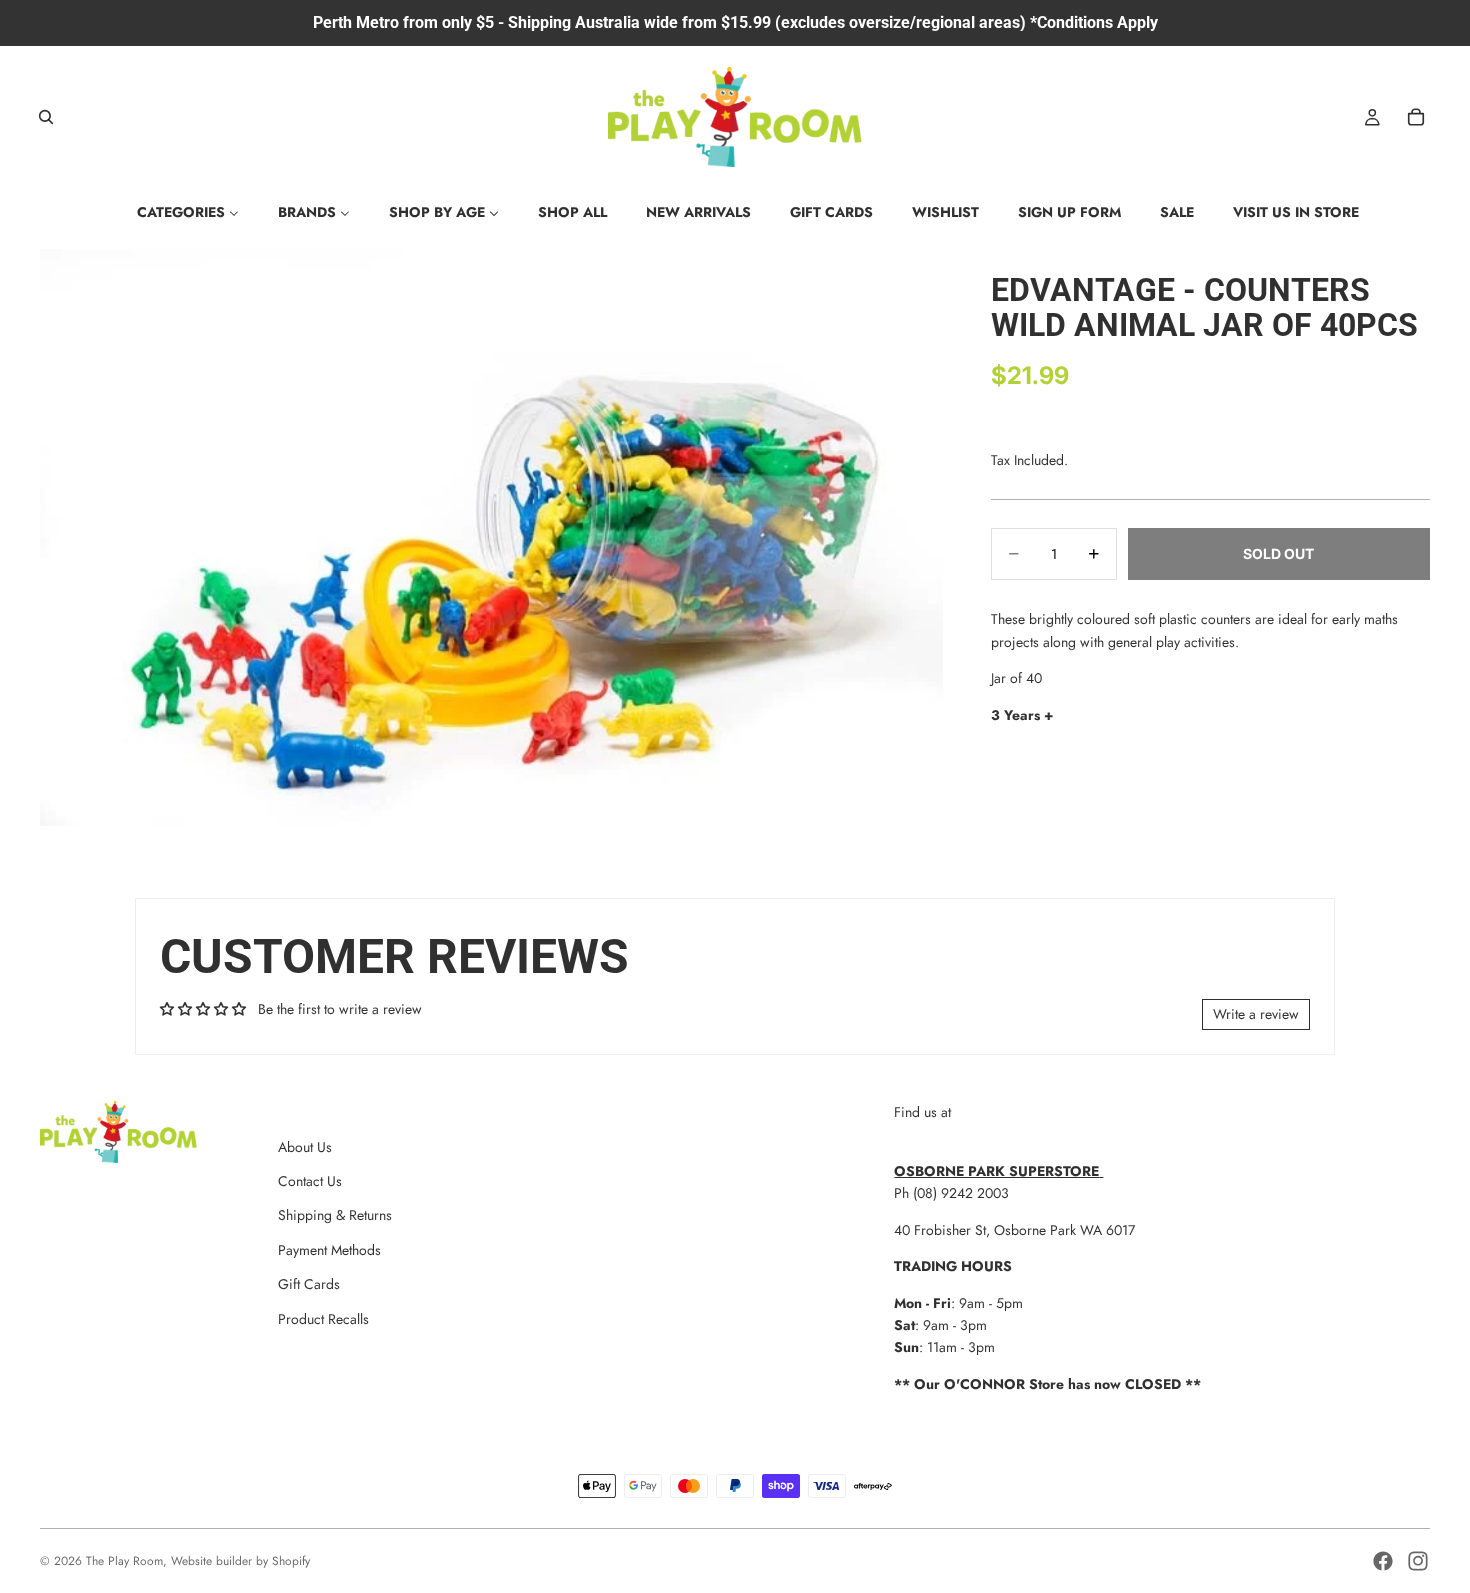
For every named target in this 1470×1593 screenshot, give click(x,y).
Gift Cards (309, 1284)
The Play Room (124, 1561)
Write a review (1256, 1014)
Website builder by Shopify (240, 1561)
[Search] (46, 117)
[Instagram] (1418, 1561)
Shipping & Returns (335, 1215)
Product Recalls (323, 1319)
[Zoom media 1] (491, 538)
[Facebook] (1383, 1561)
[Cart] (1416, 117)
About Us (305, 1147)
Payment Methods (329, 1250)
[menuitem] (188, 212)
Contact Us (310, 1181)
